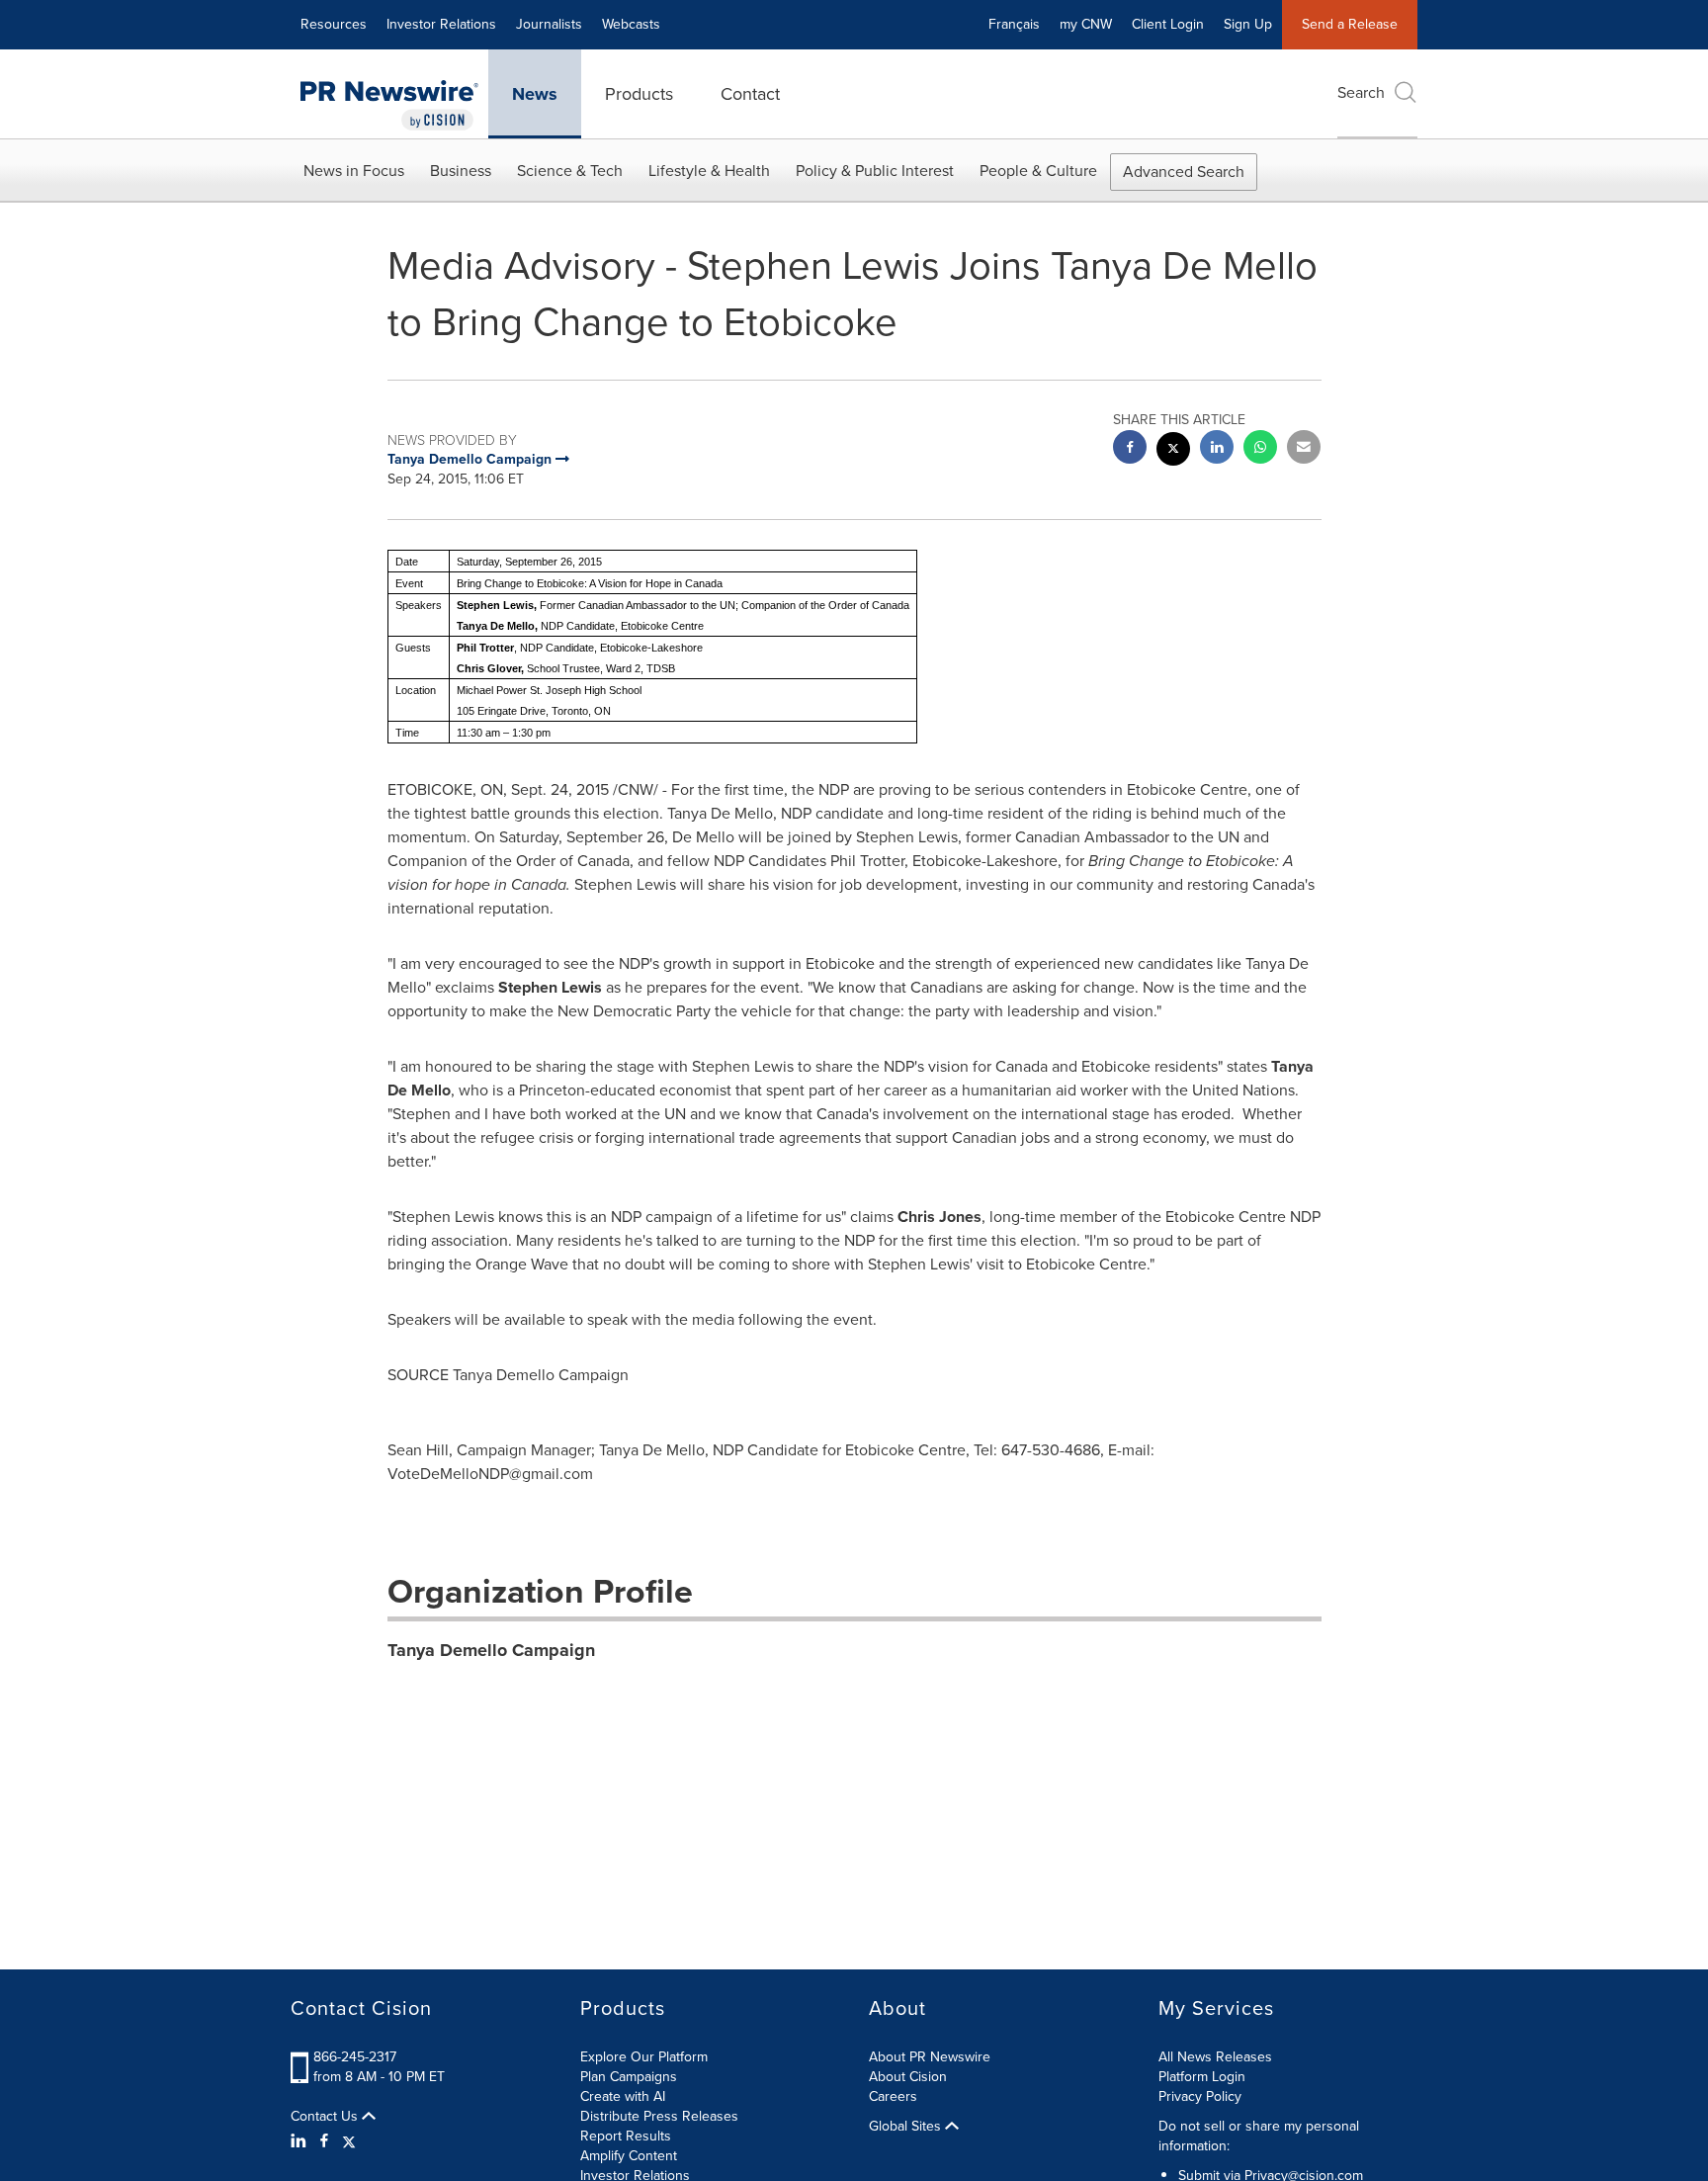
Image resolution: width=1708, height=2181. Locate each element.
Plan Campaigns (629, 2077)
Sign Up (1248, 24)
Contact (750, 94)
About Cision (908, 2077)
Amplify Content (629, 2156)
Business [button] (461, 171)
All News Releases (1215, 2057)
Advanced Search (1184, 172)
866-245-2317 (355, 2057)
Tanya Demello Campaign (491, 1650)
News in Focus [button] (354, 171)
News (535, 94)
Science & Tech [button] (570, 171)
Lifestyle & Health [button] (709, 171)
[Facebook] (324, 2141)
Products (639, 94)
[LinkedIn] (301, 2141)
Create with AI (623, 2096)
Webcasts (631, 24)
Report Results (626, 2136)
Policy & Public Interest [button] (875, 171)
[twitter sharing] (1173, 451)
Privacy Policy (1200, 2096)
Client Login (1168, 24)
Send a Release (1350, 24)
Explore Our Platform (644, 2057)
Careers (893, 2096)
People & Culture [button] (1038, 171)
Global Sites (907, 2127)
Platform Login (1202, 2077)
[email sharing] (1304, 449)
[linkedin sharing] (1217, 449)
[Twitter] (349, 2141)
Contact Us (326, 2117)
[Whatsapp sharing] (1260, 449)
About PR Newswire (930, 2057)
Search (1361, 92)
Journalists (549, 24)
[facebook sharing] (1130, 449)
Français (1014, 24)
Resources (334, 24)
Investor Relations (441, 24)
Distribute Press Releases (659, 2116)
